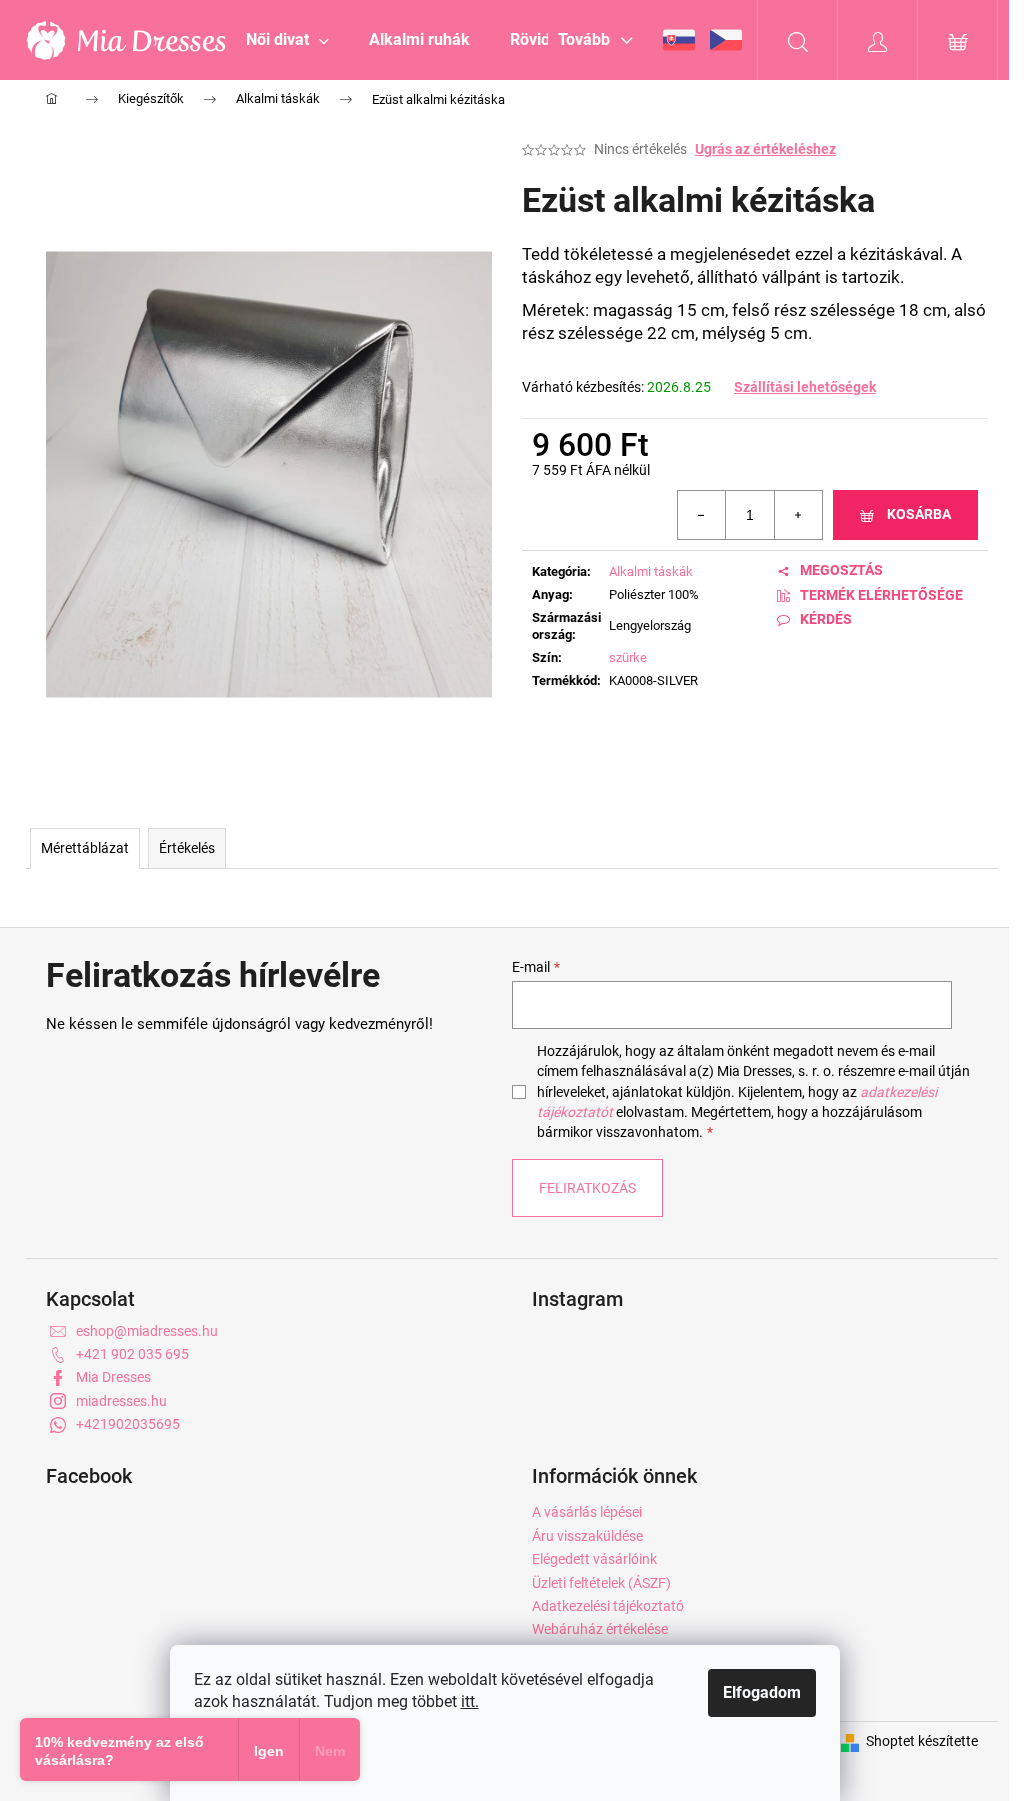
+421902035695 (128, 1424)
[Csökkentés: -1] (702, 515)
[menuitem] (287, 40)
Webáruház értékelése (600, 1629)
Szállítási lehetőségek (805, 387)
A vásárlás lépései (587, 1512)
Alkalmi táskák (651, 571)
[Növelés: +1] (798, 515)
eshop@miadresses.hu (147, 1331)
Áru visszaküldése (587, 1536)
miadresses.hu (121, 1401)
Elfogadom (762, 1692)
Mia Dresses (113, 1377)
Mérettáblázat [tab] (85, 848)
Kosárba (919, 514)
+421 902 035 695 (132, 1354)
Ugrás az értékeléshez (765, 149)
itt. (470, 1701)
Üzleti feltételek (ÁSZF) (601, 1583)
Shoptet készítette (922, 1741)
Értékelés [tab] (187, 848)
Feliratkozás (587, 1188)
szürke (628, 657)
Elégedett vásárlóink (594, 1559)
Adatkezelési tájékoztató (608, 1606)
